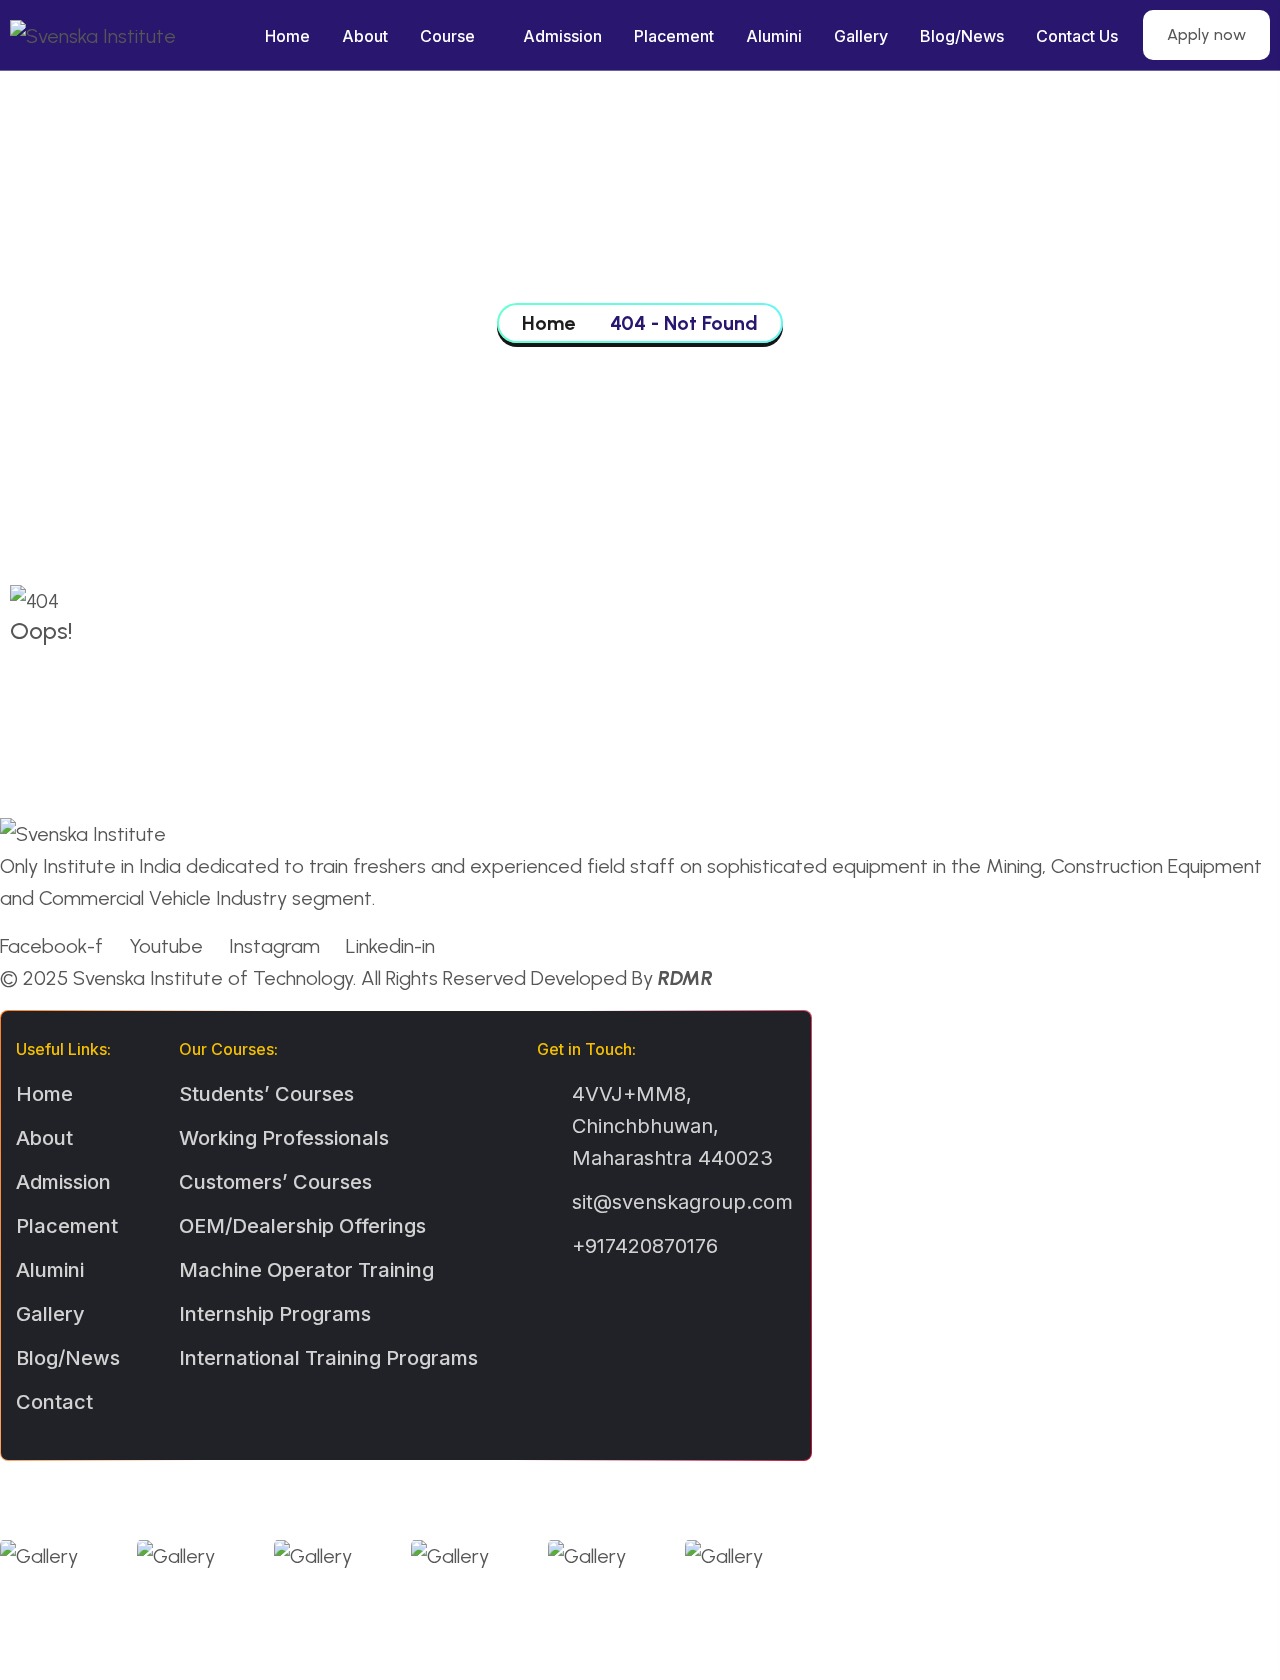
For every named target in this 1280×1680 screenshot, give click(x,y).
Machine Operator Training (306, 1270)
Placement (674, 36)
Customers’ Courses (275, 1182)
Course (447, 36)
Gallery (861, 36)
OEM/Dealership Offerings (302, 1226)
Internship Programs (275, 1314)
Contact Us (1077, 36)
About (365, 36)
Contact (54, 1402)
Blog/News (962, 36)
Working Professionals (284, 1138)
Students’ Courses (266, 1094)
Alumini (774, 36)
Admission (562, 36)
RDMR (685, 978)
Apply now (1206, 34)
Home (287, 36)
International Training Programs (328, 1358)
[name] (20, 670)
